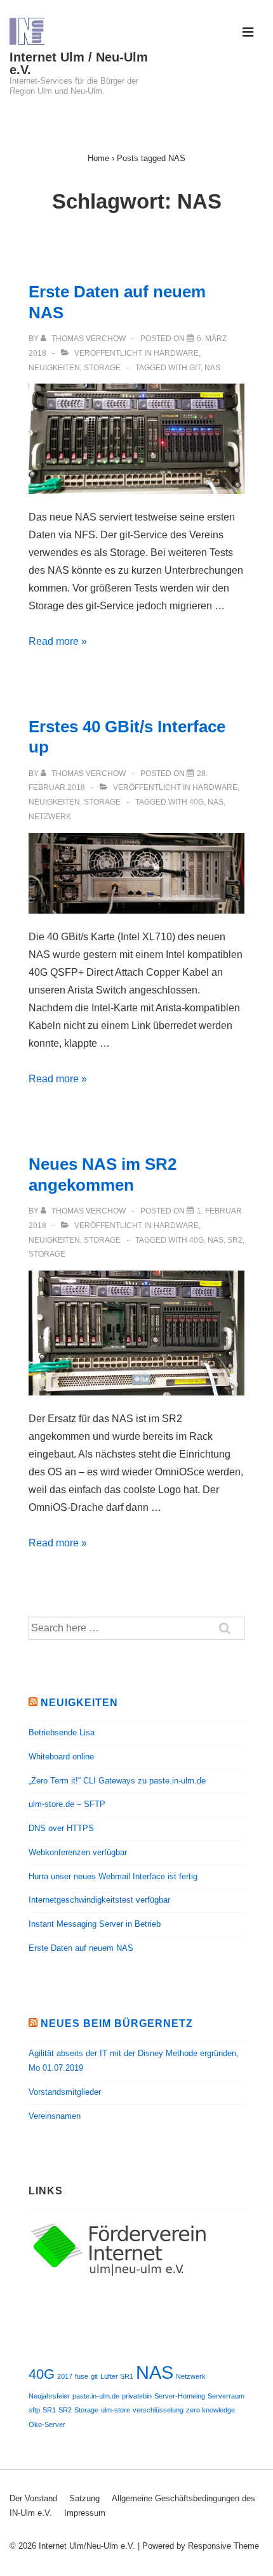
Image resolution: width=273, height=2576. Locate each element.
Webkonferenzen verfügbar (78, 1852)
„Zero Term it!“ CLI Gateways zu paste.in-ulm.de (117, 1781)
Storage (102, 368)
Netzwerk (50, 817)
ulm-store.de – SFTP (67, 1804)
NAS (212, 368)
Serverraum (226, 2396)
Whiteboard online (61, 1757)
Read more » (58, 641)
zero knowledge (210, 2410)
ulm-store (116, 2410)
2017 (65, 2376)
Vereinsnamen (55, 2116)
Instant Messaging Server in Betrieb (95, 1924)
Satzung (84, 2498)
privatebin (137, 2396)
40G (196, 802)
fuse (82, 2376)
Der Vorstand (33, 2498)
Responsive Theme (223, 2546)
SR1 (49, 2410)
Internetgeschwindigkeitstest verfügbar (99, 1900)
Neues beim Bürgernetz (117, 2023)
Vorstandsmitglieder (65, 2092)
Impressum (85, 2513)
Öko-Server (47, 2424)
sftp (34, 2410)
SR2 (235, 1240)
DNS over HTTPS (61, 1828)
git (195, 368)
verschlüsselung (158, 2410)
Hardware (176, 353)
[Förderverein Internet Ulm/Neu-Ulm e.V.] (124, 2275)
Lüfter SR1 (117, 2376)
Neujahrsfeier (49, 2396)
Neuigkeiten (54, 368)
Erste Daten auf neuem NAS (81, 1948)
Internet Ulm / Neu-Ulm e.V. (79, 63)
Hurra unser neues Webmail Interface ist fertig (113, 1876)
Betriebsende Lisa (62, 1732)
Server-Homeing (180, 2396)
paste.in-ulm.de (96, 2396)
